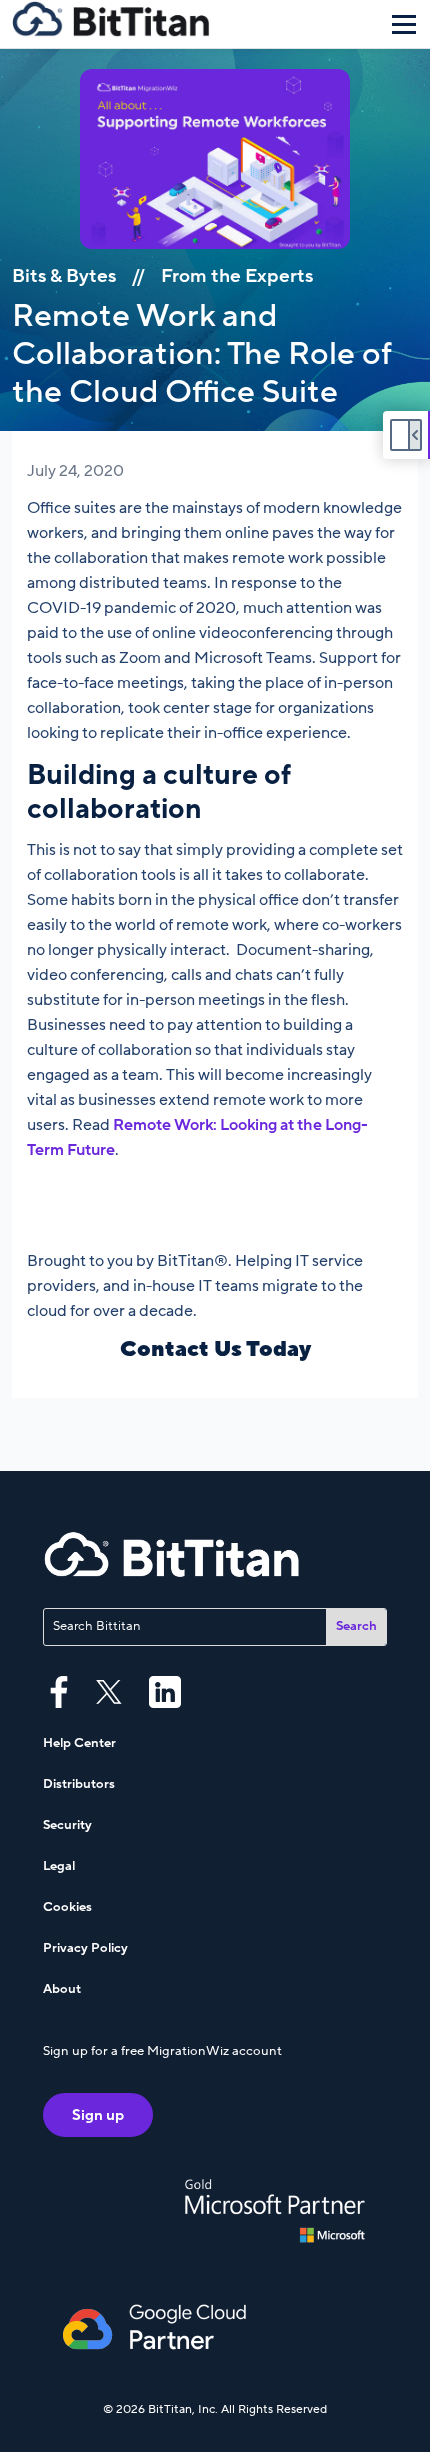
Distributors (79, 1784)
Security (67, 1825)
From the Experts (237, 276)
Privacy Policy (85, 1948)
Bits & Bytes (64, 276)
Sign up (98, 2115)
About (62, 1989)
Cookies (67, 1907)
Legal (59, 1866)
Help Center (79, 1743)
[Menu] (404, 24)
